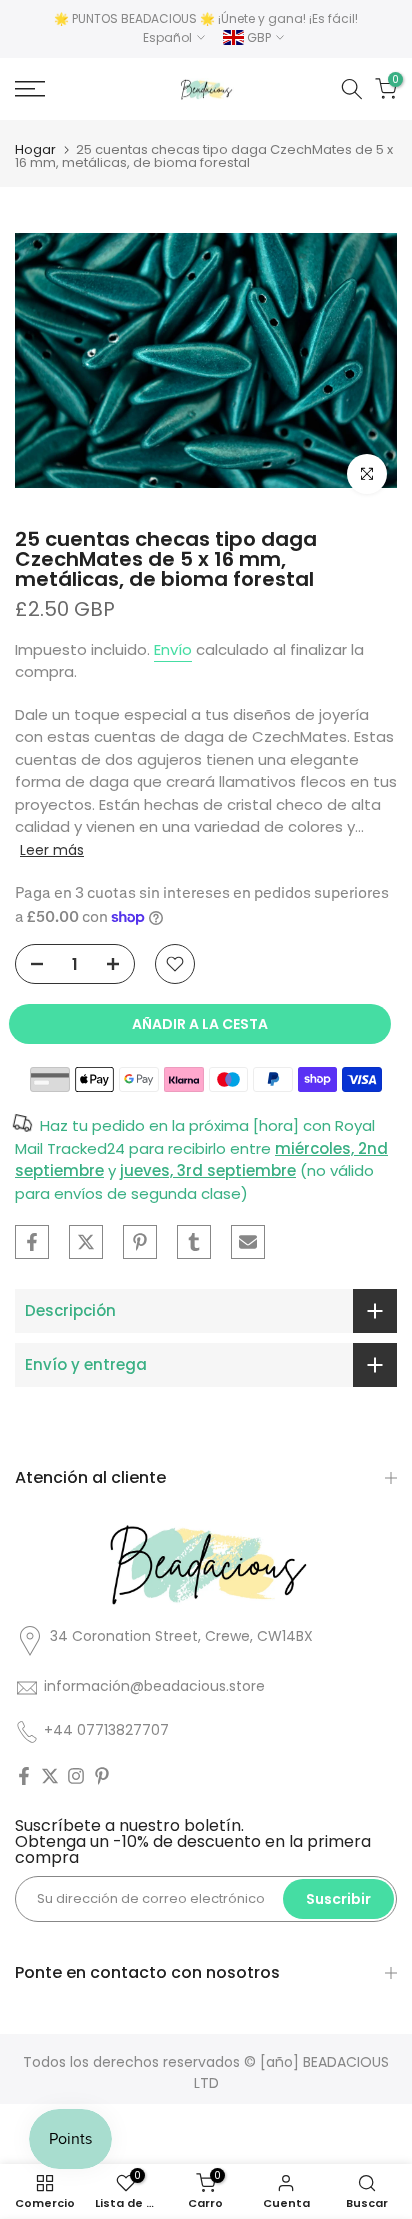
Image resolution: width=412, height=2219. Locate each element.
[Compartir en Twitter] (86, 1242)
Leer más (52, 850)
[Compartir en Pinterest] (140, 1242)
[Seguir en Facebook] (24, 1776)
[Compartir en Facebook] (32, 1242)
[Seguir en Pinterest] (102, 1776)
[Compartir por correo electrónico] (248, 1242)
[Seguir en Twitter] (50, 1776)
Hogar (35, 149)
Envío (173, 649)
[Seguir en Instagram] (76, 1776)
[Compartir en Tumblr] (194, 1242)
